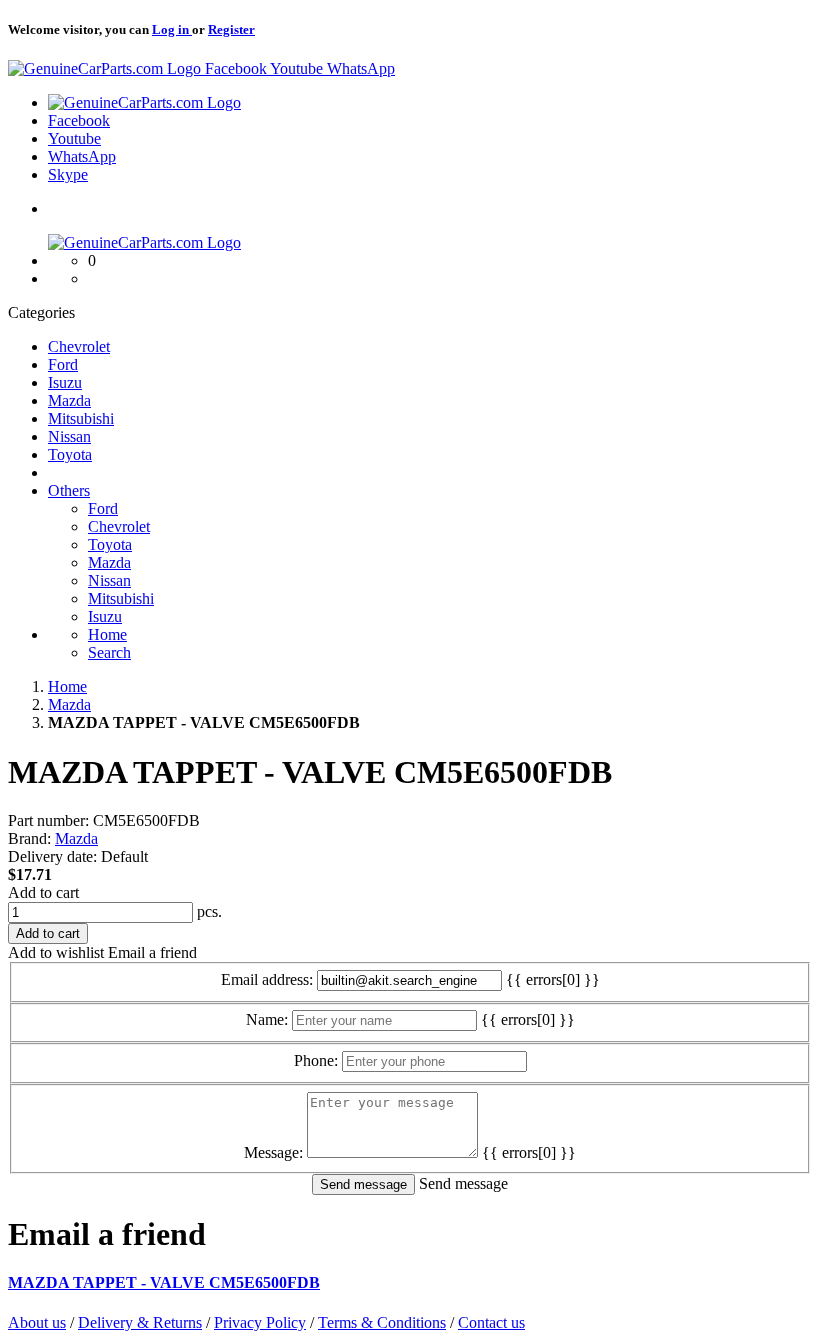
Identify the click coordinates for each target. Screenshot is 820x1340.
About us (37, 1322)
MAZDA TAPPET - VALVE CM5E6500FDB (164, 1282)
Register (231, 29)
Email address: (267, 979)
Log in (172, 29)
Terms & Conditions (382, 1322)
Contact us (491, 1322)
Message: (273, 1152)
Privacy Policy (260, 1322)
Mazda (76, 838)
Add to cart (43, 892)
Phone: (316, 1060)
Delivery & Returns (140, 1322)
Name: (267, 1019)
